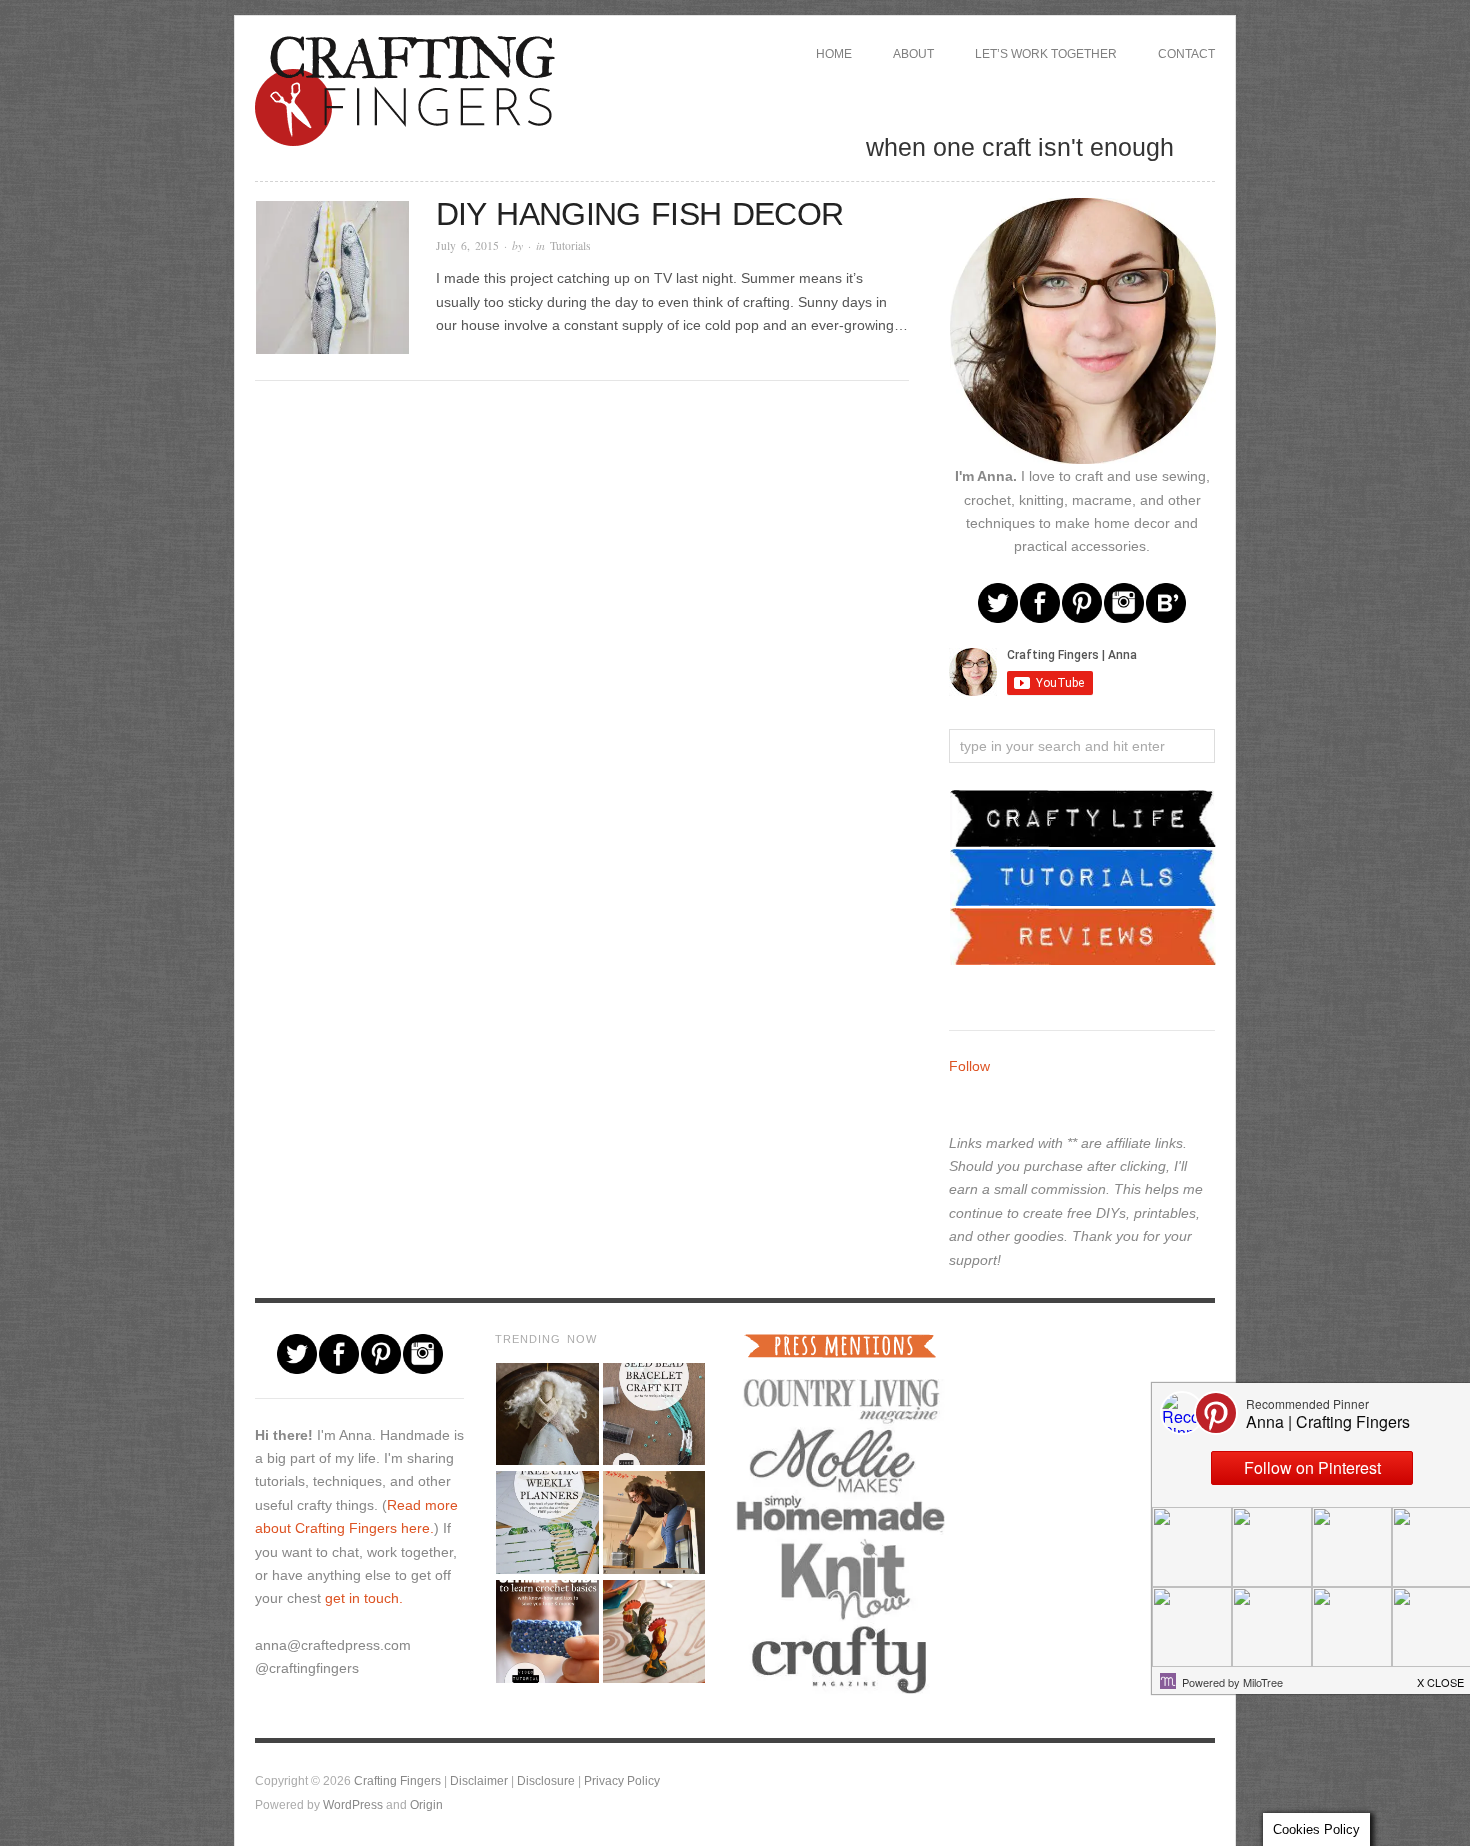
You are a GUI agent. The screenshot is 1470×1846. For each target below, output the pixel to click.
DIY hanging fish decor (640, 214)
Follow (969, 1066)
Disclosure (546, 1780)
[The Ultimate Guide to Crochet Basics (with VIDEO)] (546, 1631)
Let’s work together (1046, 53)
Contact (1186, 53)
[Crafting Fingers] (405, 87)
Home (834, 53)
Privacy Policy (622, 1780)
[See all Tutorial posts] (1083, 876)
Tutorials (570, 245)
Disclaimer (479, 1780)
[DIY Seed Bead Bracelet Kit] (653, 1414)
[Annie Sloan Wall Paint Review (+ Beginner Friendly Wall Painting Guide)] (653, 1522)
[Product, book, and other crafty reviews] (1083, 935)
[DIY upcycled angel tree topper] (546, 1414)
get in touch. (364, 1598)
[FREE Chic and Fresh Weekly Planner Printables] (546, 1522)
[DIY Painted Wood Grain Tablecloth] (653, 1631)
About (913, 53)
